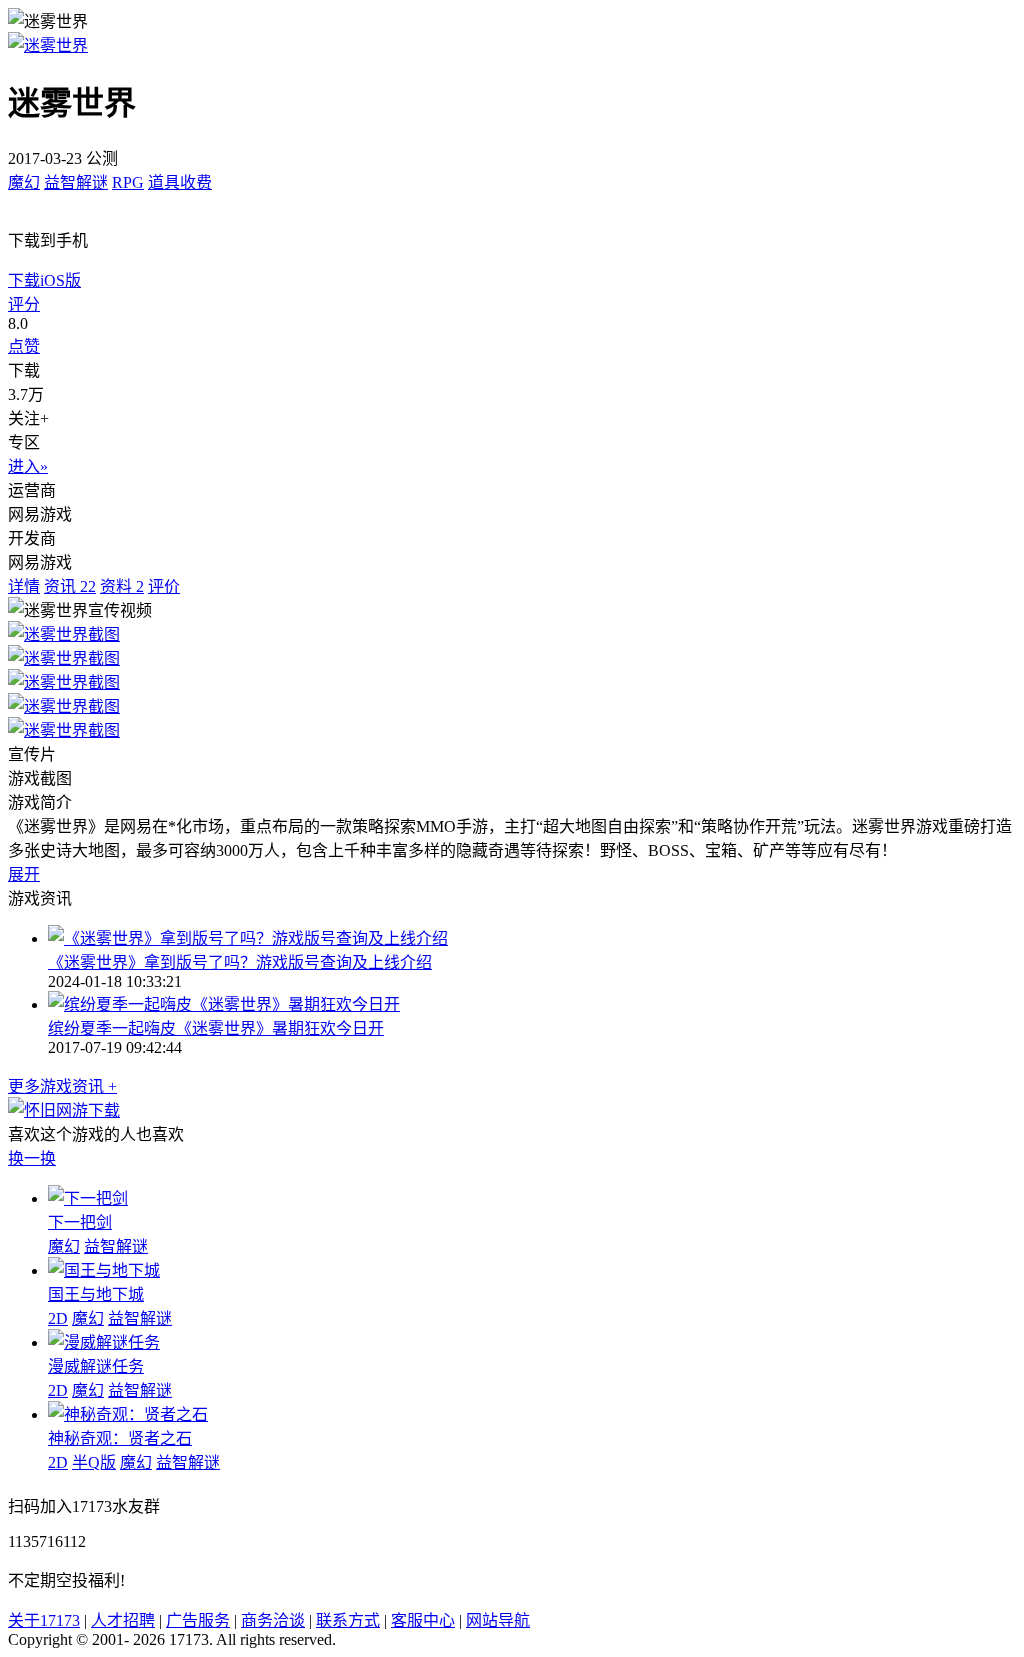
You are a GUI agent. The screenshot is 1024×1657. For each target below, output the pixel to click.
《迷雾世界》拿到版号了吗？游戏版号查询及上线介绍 (240, 962)
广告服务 (198, 1620)
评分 (24, 304)
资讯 (70, 586)
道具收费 (180, 182)
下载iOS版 (44, 280)
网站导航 (498, 1620)
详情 (24, 586)
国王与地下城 (96, 1294)
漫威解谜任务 (96, 1366)
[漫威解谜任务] (104, 1342)
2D (58, 1318)
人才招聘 (123, 1620)
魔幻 (24, 182)
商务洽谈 (273, 1620)
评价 (164, 586)
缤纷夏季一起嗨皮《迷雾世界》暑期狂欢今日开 (216, 1028)
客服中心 (423, 1620)
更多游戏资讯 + (62, 1086)
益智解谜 (76, 182)
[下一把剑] (88, 1198)
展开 (24, 874)
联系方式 (348, 1620)
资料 (122, 586)
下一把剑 (80, 1222)
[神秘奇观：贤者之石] (128, 1414)
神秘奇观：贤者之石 (120, 1438)
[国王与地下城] (104, 1270)
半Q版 (94, 1462)
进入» (28, 466)
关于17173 (44, 1620)
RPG (128, 182)
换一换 (32, 1158)
